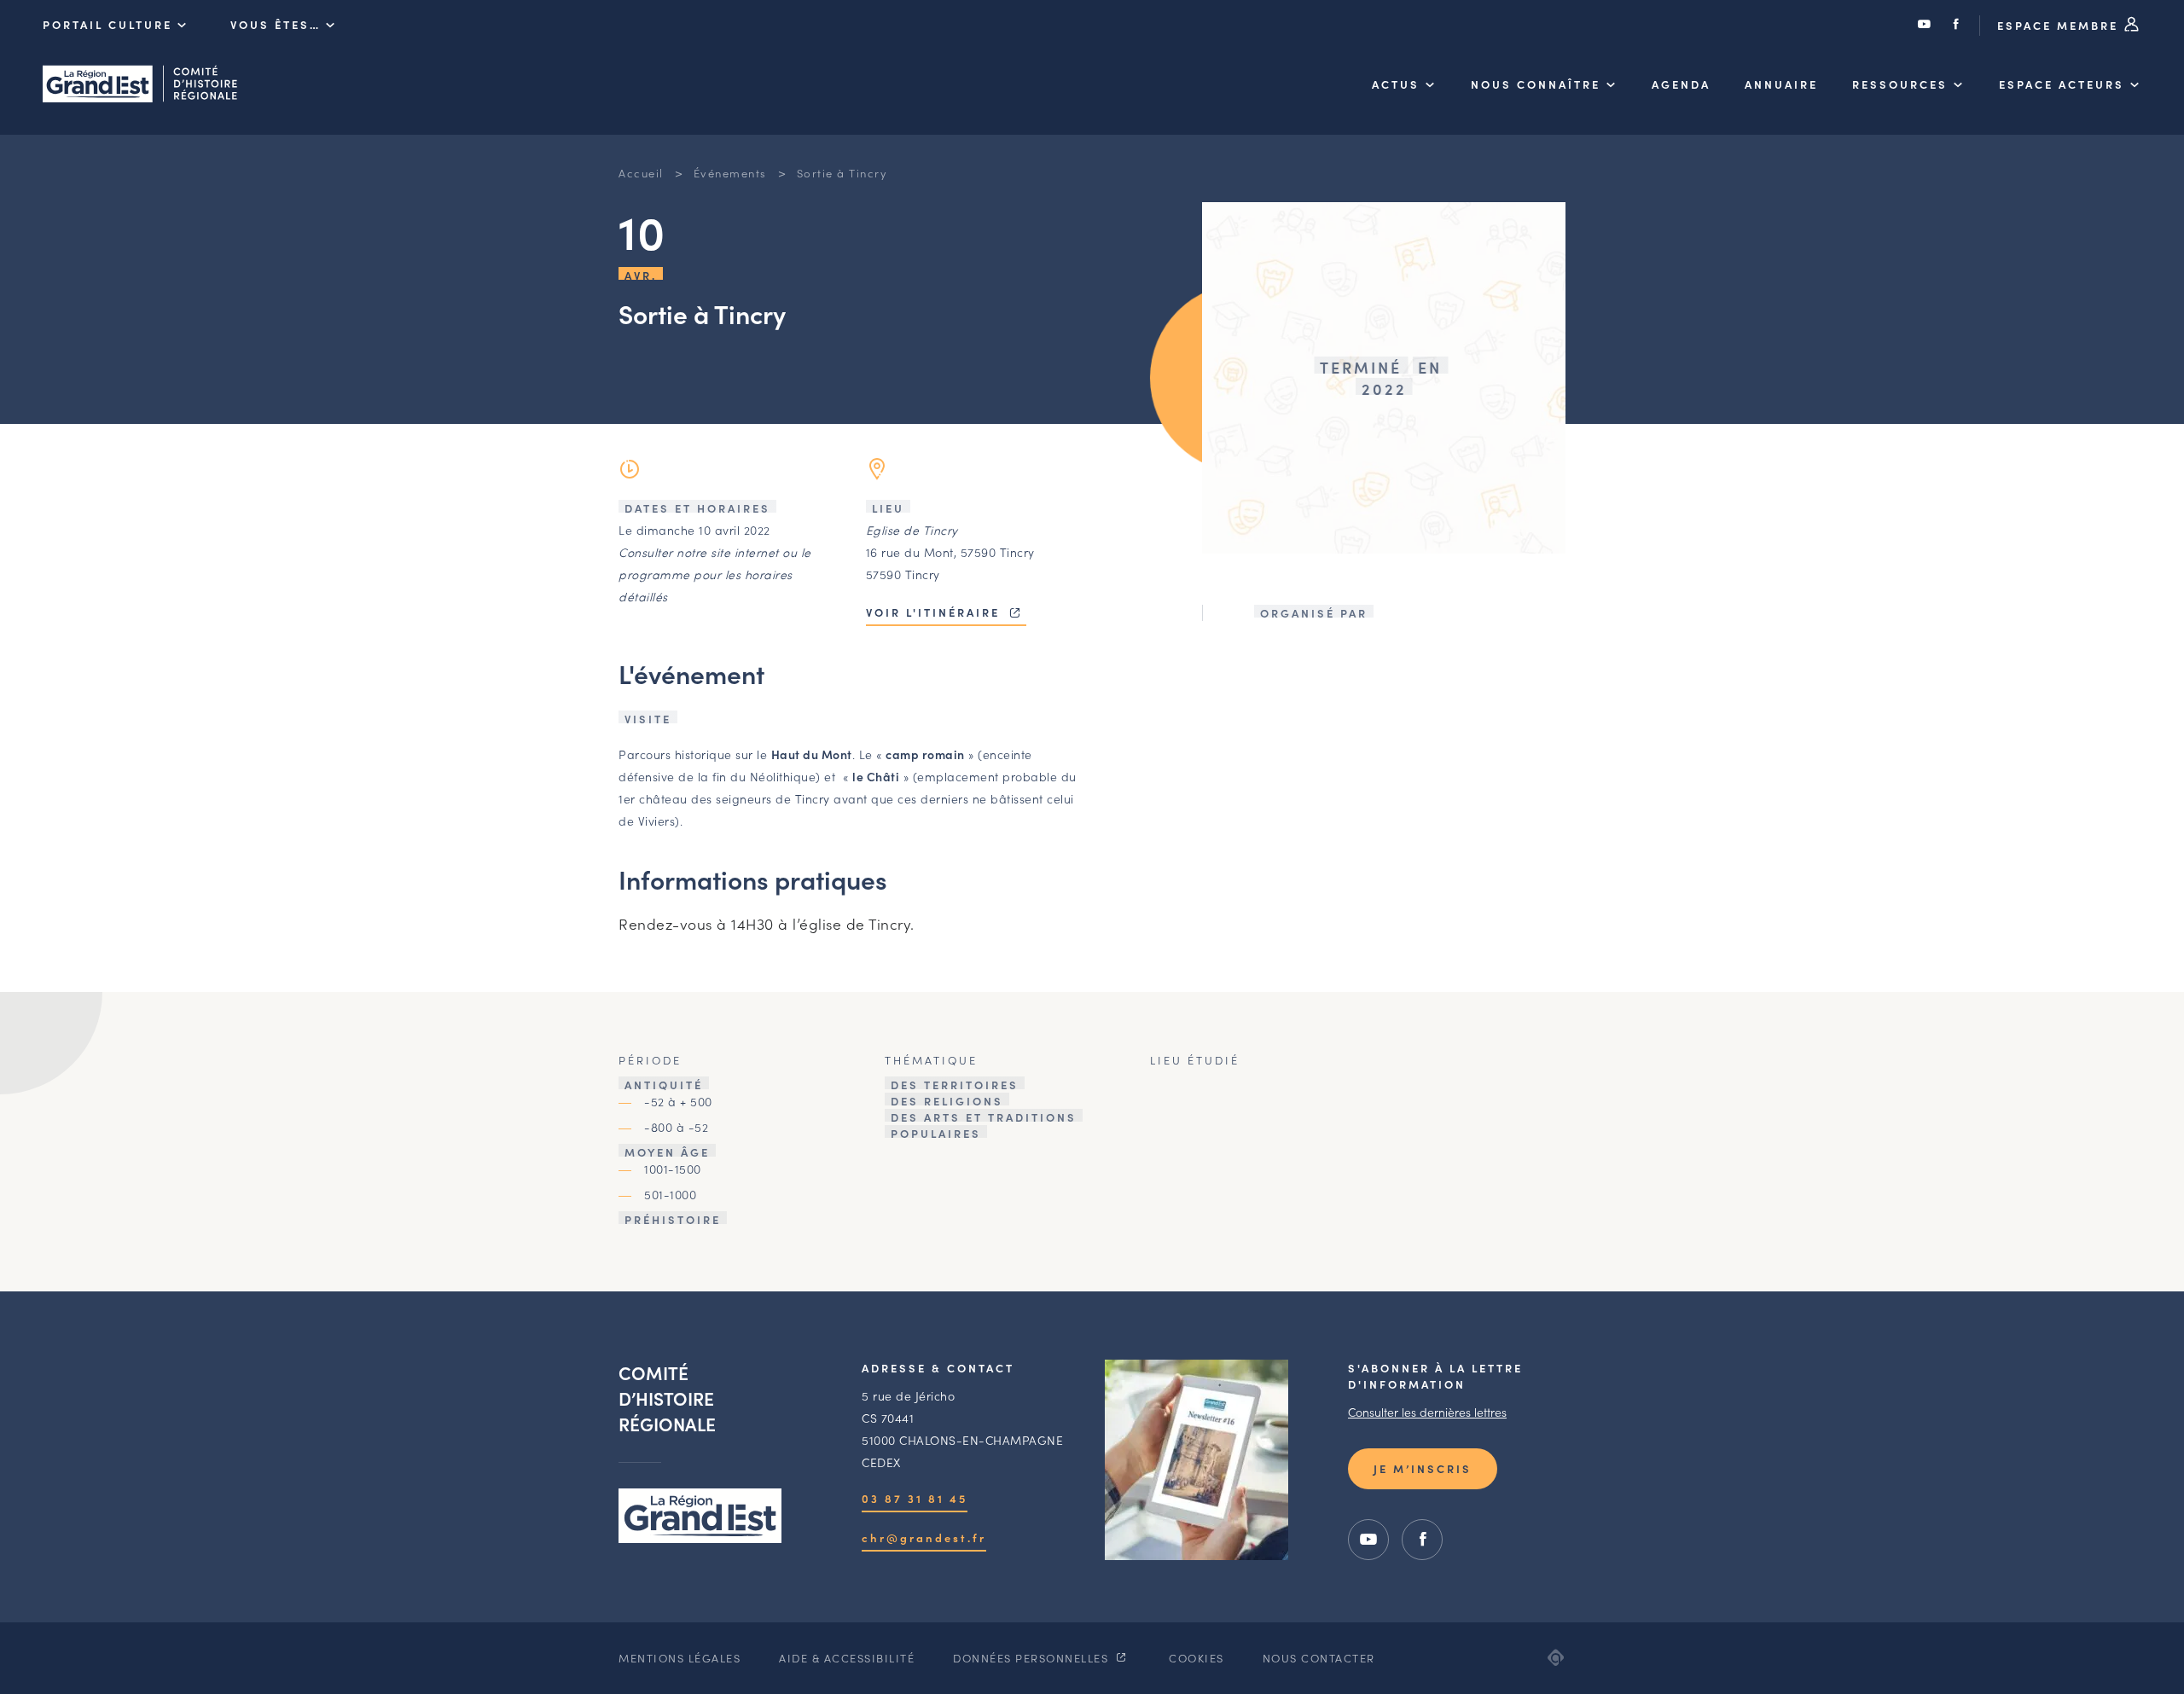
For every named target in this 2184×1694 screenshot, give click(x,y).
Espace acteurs (2062, 84)
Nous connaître (1536, 84)
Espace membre (2060, 25)
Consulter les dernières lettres (1427, 1412)
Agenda (1681, 84)
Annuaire (1781, 84)
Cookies (1197, 1658)
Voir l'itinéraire (935, 612)
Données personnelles (1033, 1658)
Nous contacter (1319, 1658)
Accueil (641, 173)
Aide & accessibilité (847, 1658)
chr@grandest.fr (924, 1537)
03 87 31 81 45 (915, 1498)
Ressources (1900, 84)
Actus (1396, 84)
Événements (730, 173)
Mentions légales (680, 1658)
